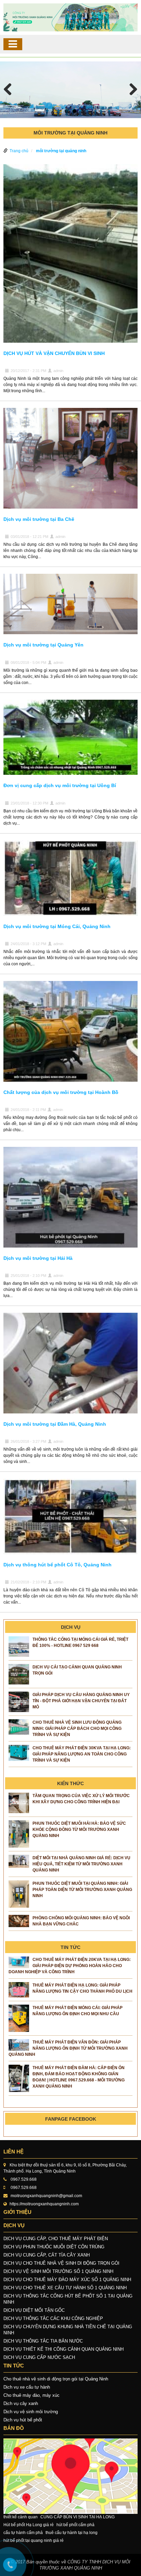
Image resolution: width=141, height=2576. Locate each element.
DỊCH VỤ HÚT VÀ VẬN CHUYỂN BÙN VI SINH (54, 353)
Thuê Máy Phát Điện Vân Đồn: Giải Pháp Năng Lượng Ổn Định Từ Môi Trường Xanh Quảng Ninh (68, 2048)
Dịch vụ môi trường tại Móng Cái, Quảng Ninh (57, 926)
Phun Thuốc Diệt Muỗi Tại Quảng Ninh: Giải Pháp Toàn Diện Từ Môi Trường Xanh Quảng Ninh (82, 1890)
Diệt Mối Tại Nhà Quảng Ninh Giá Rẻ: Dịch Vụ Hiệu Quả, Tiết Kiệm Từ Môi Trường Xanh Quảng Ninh (81, 1864)
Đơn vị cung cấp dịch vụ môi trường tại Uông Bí (60, 785)
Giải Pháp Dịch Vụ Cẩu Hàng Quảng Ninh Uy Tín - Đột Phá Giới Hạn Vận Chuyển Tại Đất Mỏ (81, 1701)
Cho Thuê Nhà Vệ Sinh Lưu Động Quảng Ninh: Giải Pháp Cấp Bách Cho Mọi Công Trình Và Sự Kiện (77, 1728)
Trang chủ (19, 151)
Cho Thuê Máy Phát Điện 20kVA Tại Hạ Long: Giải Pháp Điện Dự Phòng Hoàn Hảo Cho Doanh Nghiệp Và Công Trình (70, 1966)
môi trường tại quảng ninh (61, 151)
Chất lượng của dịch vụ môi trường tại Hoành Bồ (61, 1092)
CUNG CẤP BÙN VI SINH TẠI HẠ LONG (78, 2517)
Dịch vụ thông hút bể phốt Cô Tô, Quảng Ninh (57, 1565)
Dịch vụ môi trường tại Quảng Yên (43, 645)
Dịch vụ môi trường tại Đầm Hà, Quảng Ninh (55, 1424)
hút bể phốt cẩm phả (75, 2525)
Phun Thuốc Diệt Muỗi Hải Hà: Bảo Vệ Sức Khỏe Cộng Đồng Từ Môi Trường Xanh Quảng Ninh (79, 1830)
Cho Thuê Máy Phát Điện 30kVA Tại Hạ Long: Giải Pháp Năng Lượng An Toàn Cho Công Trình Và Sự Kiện (82, 1754)
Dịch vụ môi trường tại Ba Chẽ (39, 519)
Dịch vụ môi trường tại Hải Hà (38, 1258)
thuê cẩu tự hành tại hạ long (72, 2533)
